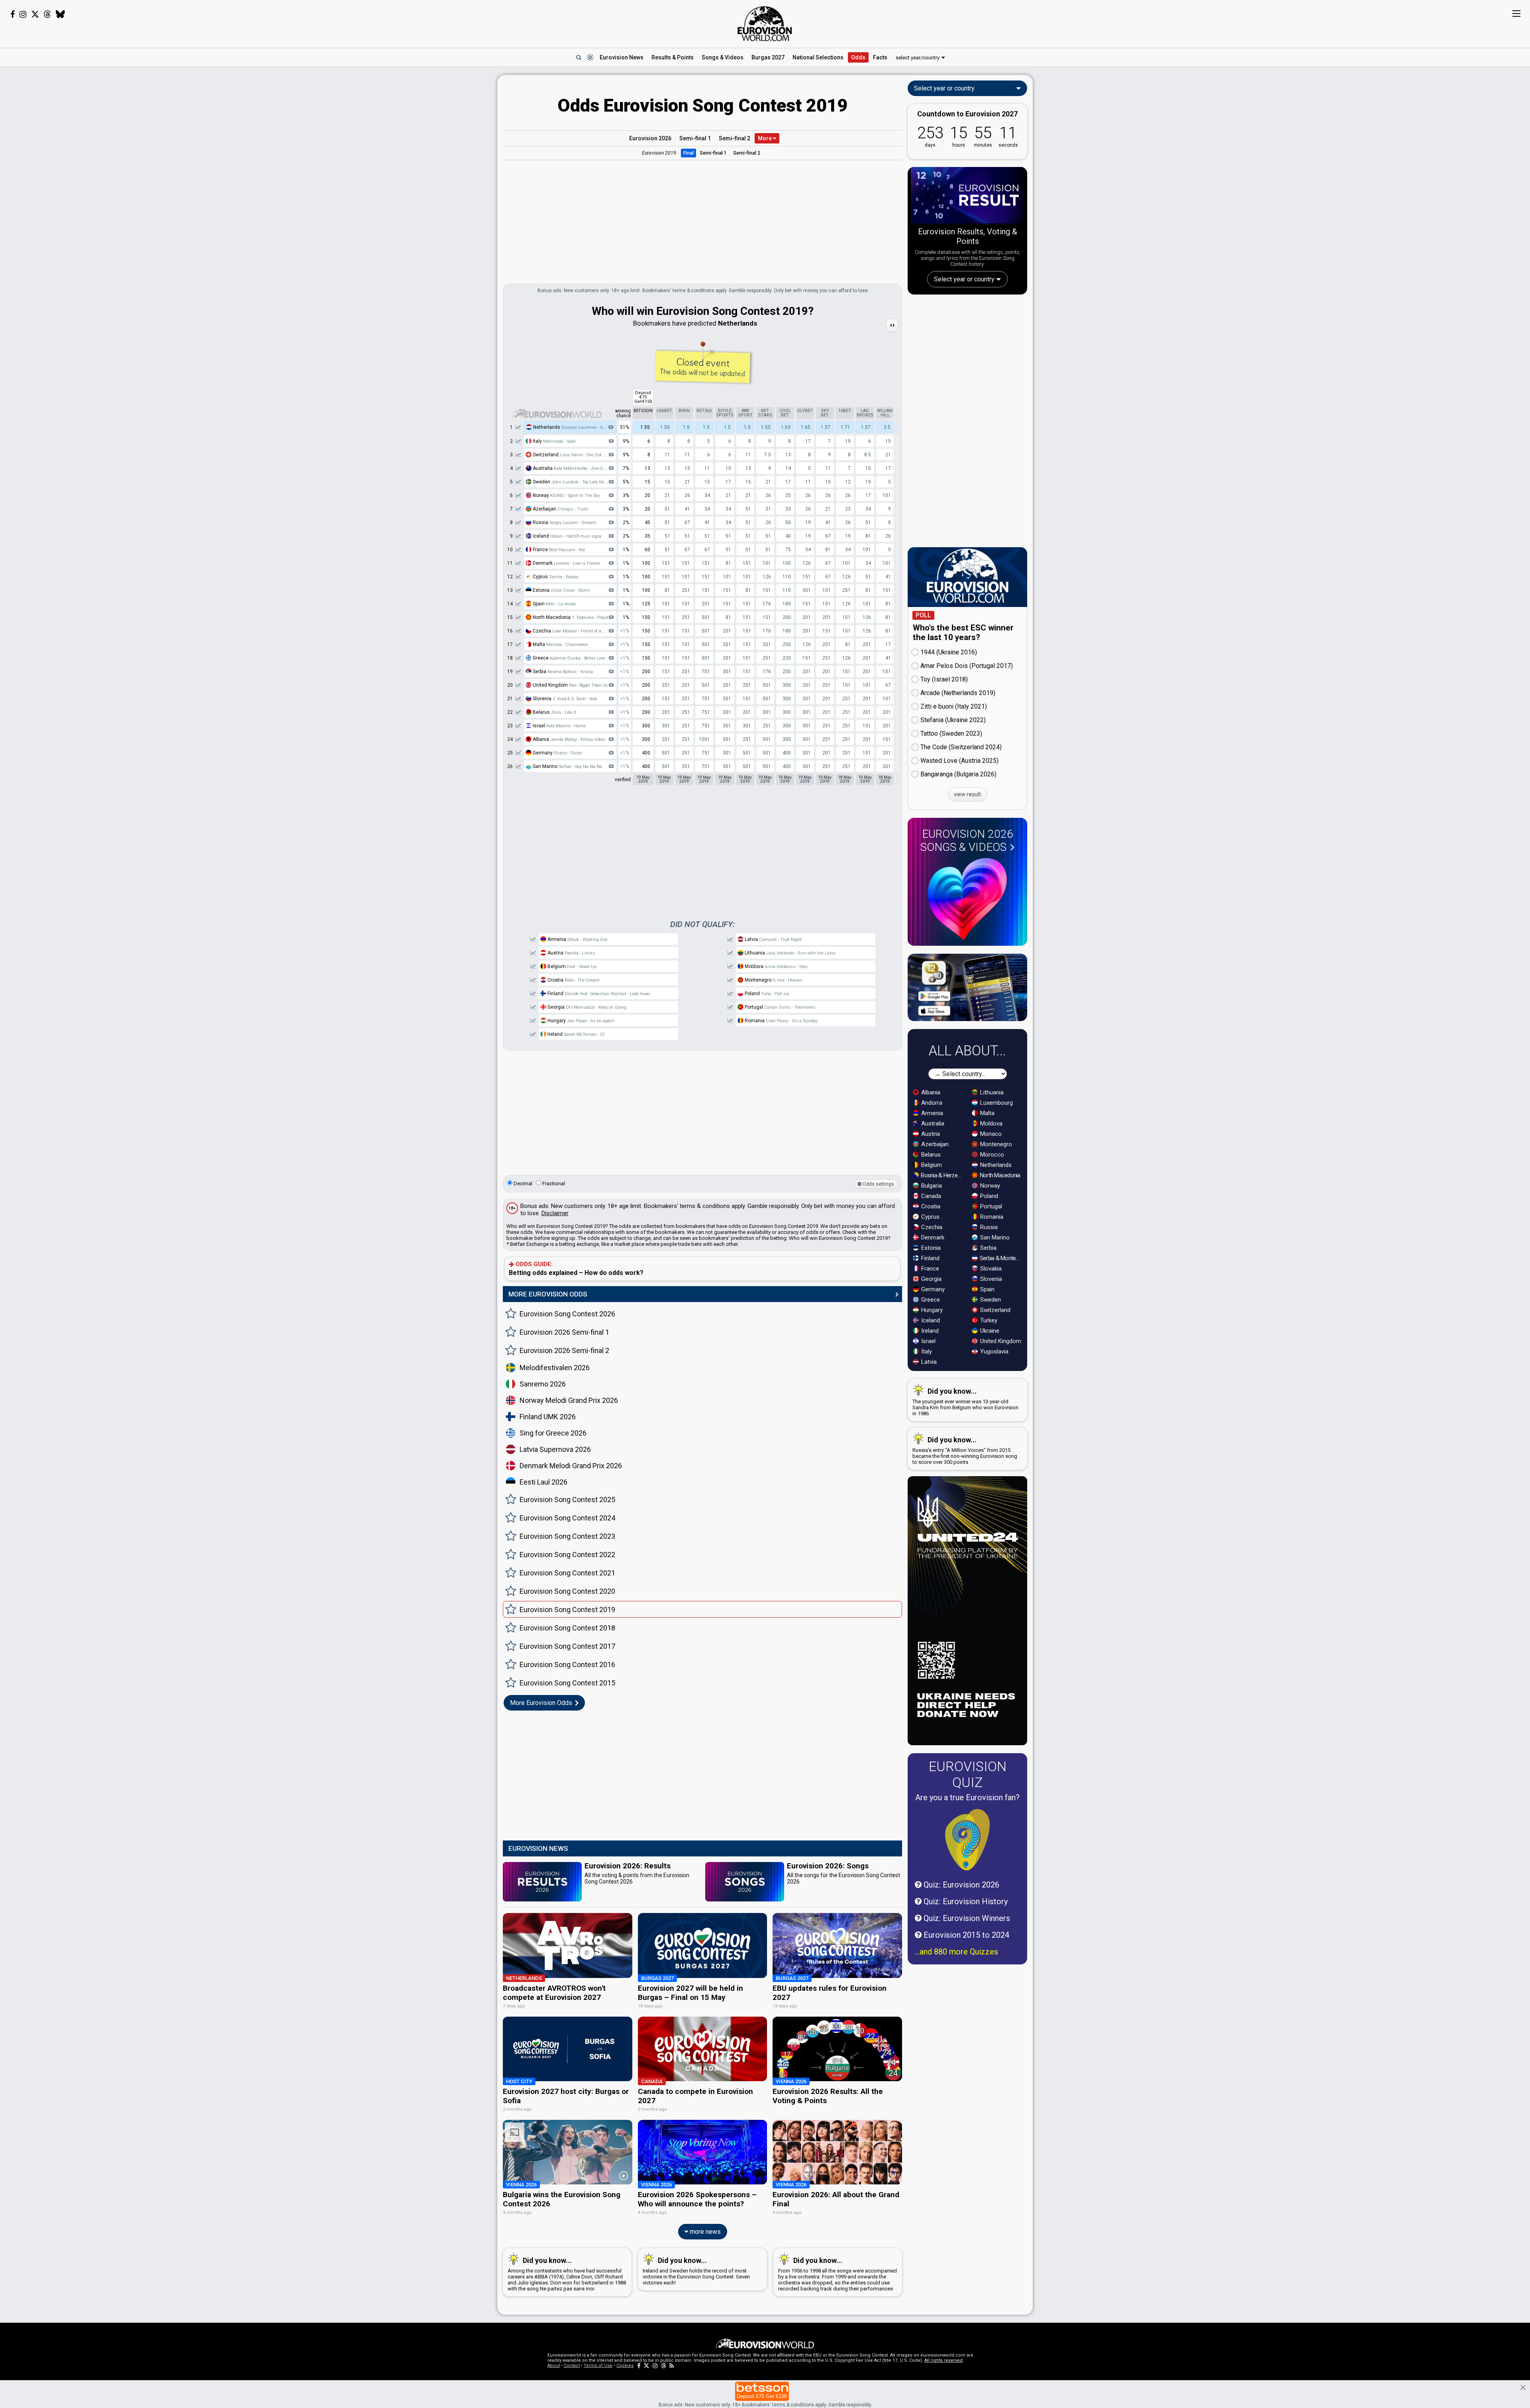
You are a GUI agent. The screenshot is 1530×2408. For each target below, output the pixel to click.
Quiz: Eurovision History (965, 1901)
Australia (573, 468)
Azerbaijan (560, 509)
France (558, 550)
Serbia (562, 672)
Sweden (573, 482)
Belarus (554, 712)
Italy (554, 441)
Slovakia (990, 1269)
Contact (572, 2366)
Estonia (561, 590)
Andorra (931, 1103)
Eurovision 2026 (650, 138)
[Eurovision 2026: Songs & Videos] (967, 899)
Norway (566, 495)
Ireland (576, 1034)
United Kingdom (1000, 1341)
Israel (559, 726)
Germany (557, 753)
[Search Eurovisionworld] (579, 57)
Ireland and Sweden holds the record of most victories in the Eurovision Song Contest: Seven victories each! (696, 2271)
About (554, 2366)
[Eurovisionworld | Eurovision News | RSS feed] (672, 2366)
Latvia (773, 939)
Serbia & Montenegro (1001, 1258)
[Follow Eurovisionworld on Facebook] (13, 14)
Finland (598, 994)
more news (704, 2232)
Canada (930, 1196)
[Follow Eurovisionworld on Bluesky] (60, 14)
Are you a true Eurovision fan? (967, 1797)
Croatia (573, 980)
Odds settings (878, 1184)
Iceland (566, 536)
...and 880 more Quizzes (956, 1952)
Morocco (991, 1155)
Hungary (580, 1021)
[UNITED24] (967, 1611)
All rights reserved (943, 2360)
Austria (571, 953)
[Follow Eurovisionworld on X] (35, 14)
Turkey (988, 1320)
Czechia (573, 631)
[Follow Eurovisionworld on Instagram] (23, 14)
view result (967, 794)
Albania (568, 739)
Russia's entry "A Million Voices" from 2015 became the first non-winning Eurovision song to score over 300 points (965, 1450)
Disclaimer (555, 1213)
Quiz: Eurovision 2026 (960, 1885)
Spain (554, 604)
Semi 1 (695, 138)
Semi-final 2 (747, 153)
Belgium (571, 966)
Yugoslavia (994, 1351)
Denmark (566, 563)
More (765, 138)
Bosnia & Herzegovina (942, 1175)
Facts (880, 57)
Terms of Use (598, 2366)
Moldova (776, 966)
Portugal (780, 1007)
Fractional (553, 1183)
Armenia (577, 939)
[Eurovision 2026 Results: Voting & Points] (967, 197)
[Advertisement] (434, 194)
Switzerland (570, 455)
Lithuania (790, 953)
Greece (568, 658)
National (818, 57)
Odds (858, 57)
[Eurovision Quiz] (967, 1840)
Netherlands (573, 427)
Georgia (586, 1007)
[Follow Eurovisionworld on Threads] (47, 14)
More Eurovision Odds (542, 1703)
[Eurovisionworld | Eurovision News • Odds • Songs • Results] (765, 24)
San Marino (567, 766)
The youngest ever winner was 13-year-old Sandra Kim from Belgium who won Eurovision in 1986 (965, 1402)
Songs (723, 57)
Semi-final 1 (713, 153)
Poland (766, 994)
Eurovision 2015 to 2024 (965, 1935)
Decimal (522, 1183)
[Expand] (892, 325)
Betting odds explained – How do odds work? (576, 1269)
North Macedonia (999, 1175)
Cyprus (555, 577)
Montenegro (773, 980)
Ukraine (989, 1331)
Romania (781, 1021)
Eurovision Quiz (968, 1774)
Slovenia (564, 699)
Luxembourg (996, 1103)
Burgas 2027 (768, 57)
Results (673, 57)
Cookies (625, 2366)
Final (688, 153)
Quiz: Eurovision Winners (966, 1918)
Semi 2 (735, 138)
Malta (560, 644)
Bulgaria (931, 1186)
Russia (564, 522)
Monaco (990, 1134)
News (622, 57)
